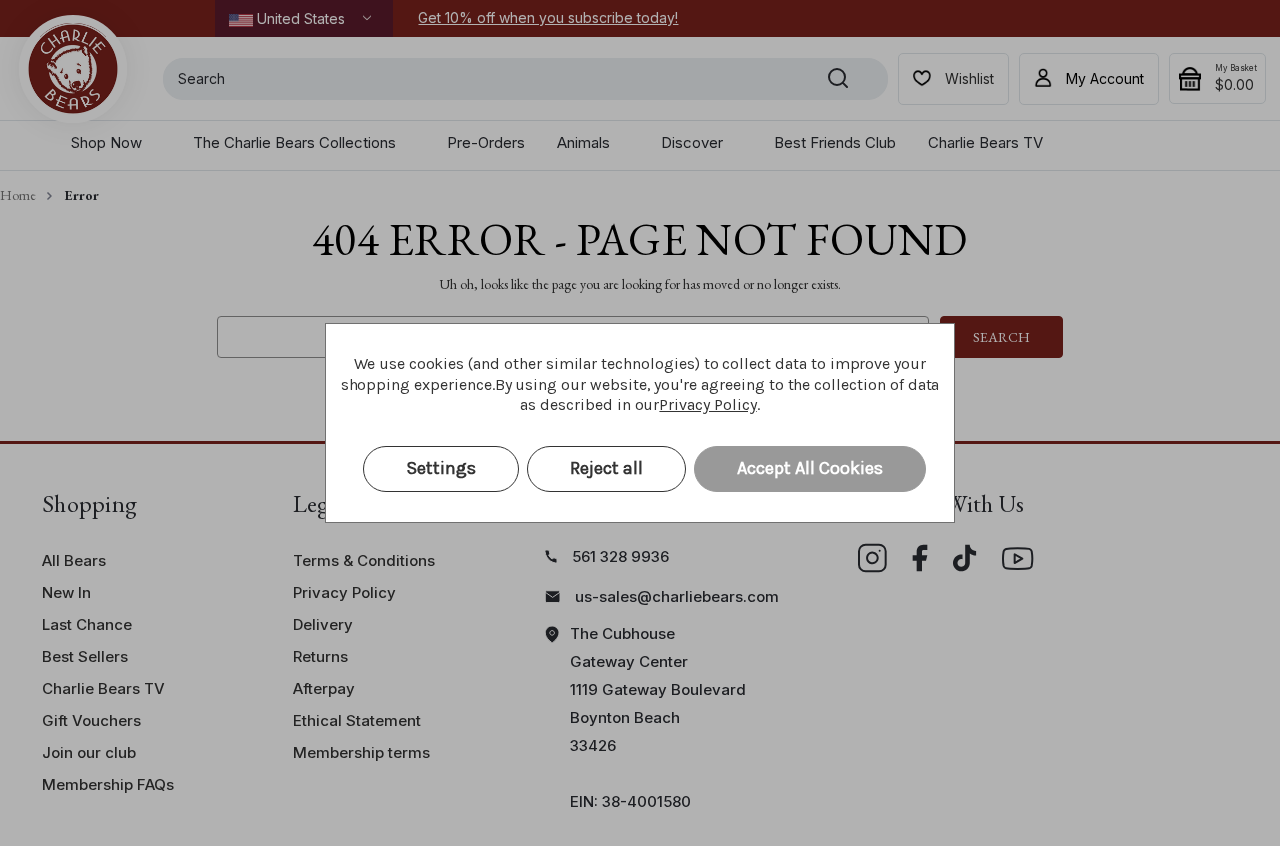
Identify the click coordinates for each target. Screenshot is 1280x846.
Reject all (606, 468)
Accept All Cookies (810, 468)
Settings (441, 468)
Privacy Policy (707, 404)
